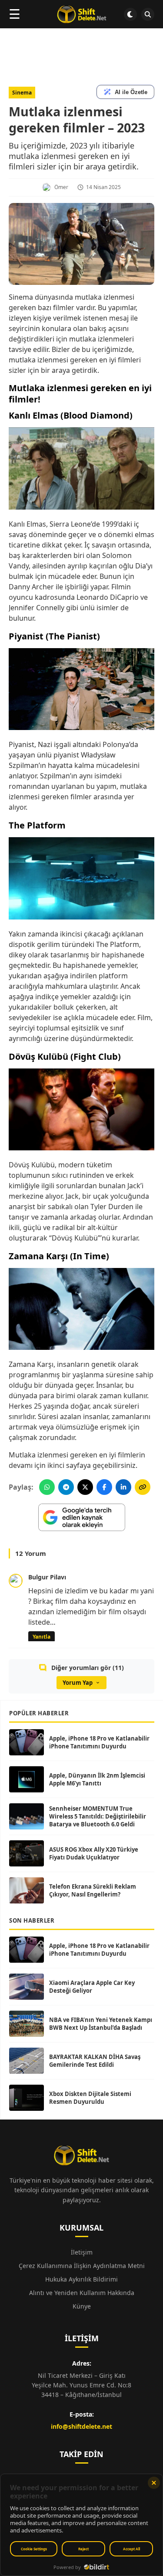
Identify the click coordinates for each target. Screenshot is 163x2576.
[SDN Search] (148, 14)
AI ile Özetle (131, 92)
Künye (82, 2306)
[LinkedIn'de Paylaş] (123, 1487)
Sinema (22, 93)
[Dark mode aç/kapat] (130, 14)
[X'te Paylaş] (85, 1487)
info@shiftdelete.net (81, 2426)
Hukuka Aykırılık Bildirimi (81, 2279)
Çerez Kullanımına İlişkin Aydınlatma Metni (82, 2266)
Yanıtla (42, 1637)
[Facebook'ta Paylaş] (104, 1487)
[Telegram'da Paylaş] (66, 1487)
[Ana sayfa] (81, 14)
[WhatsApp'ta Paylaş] (47, 1487)
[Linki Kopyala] (143, 1487)
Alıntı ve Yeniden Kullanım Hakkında (82, 2293)
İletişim (82, 2252)
